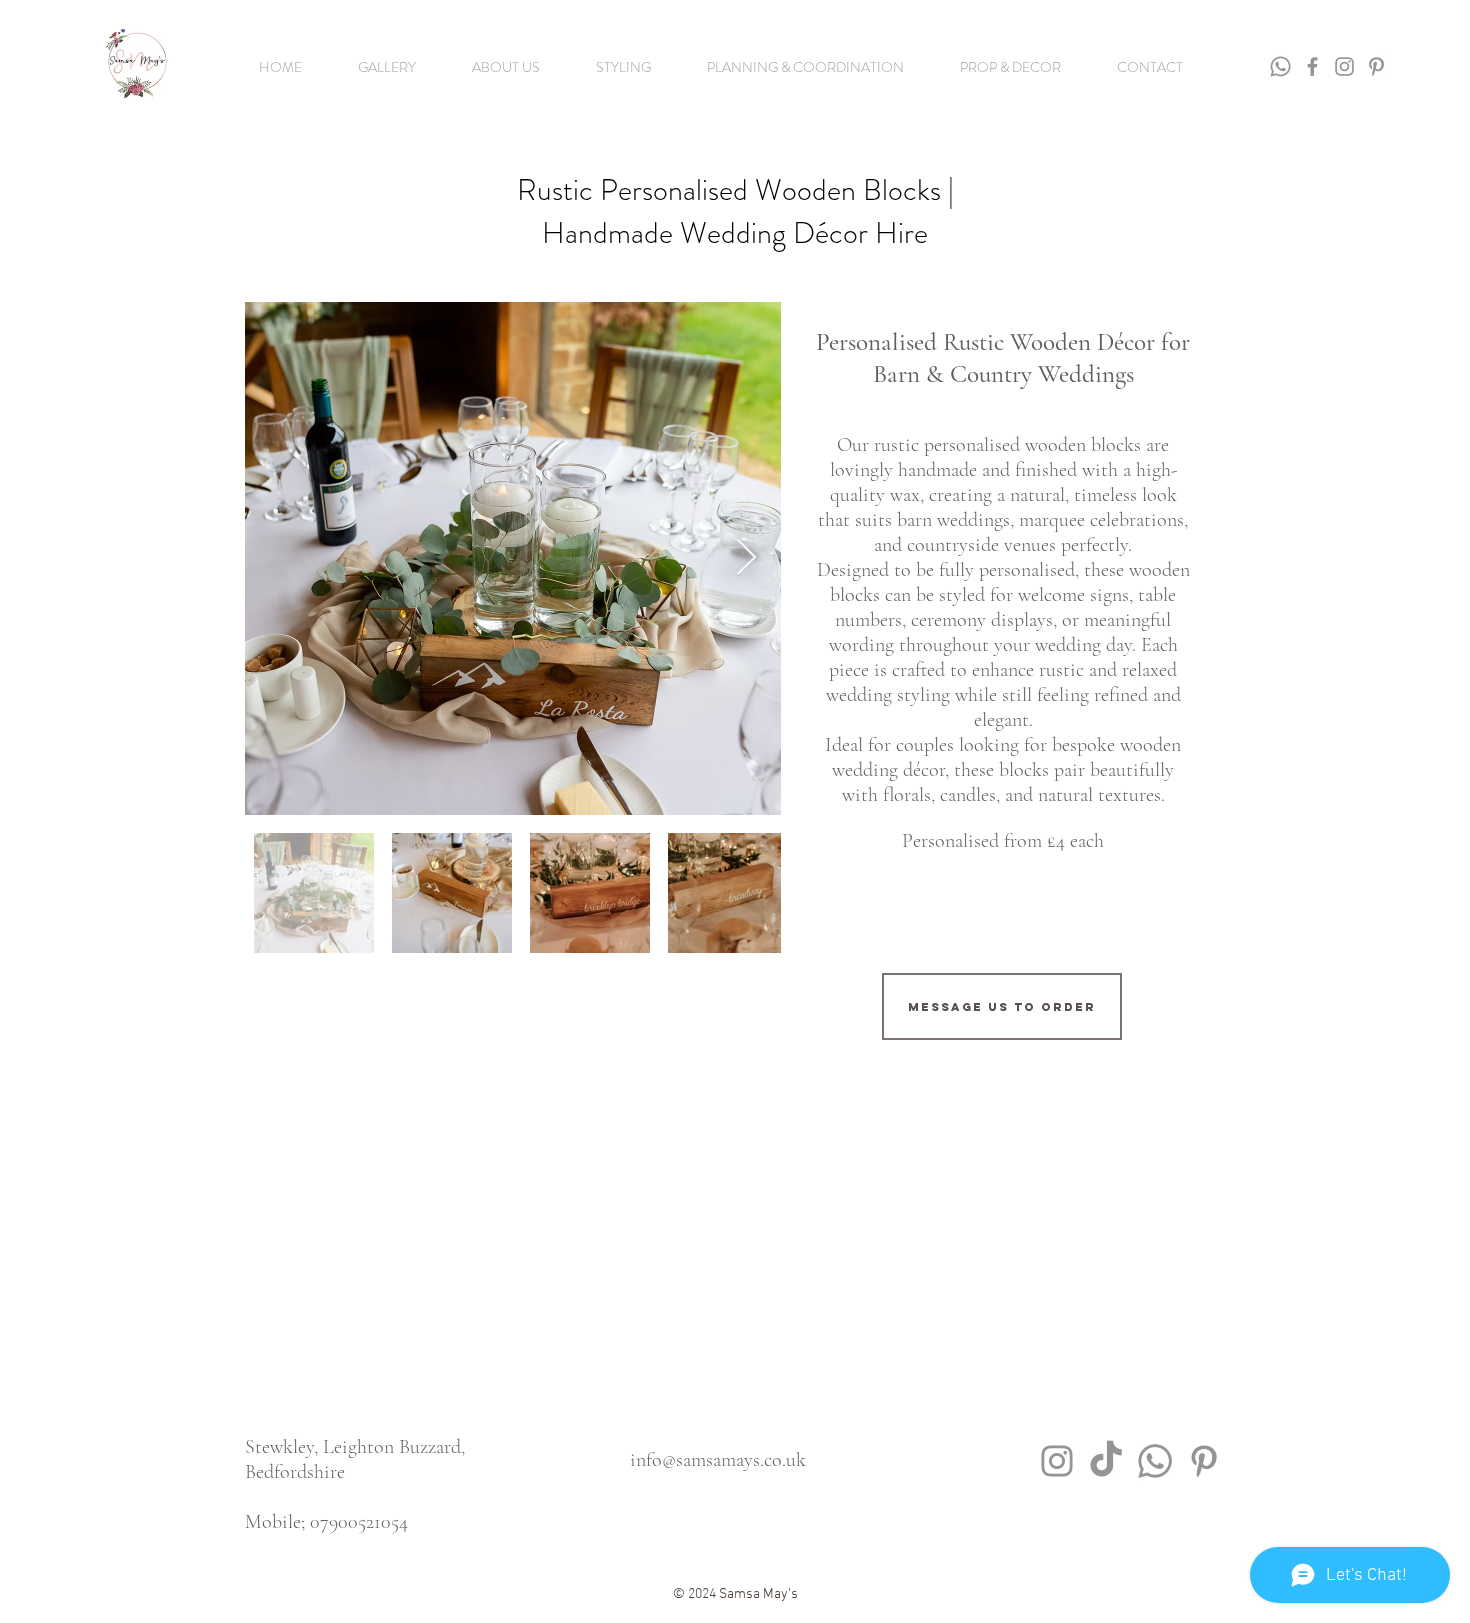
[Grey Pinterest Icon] (1204, 1461)
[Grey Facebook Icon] (1312, 66)
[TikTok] (1106, 1461)
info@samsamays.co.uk (718, 1460)
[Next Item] (746, 558)
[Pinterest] (1376, 66)
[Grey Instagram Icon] (1344, 66)
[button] (387, 67)
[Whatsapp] (1280, 66)
